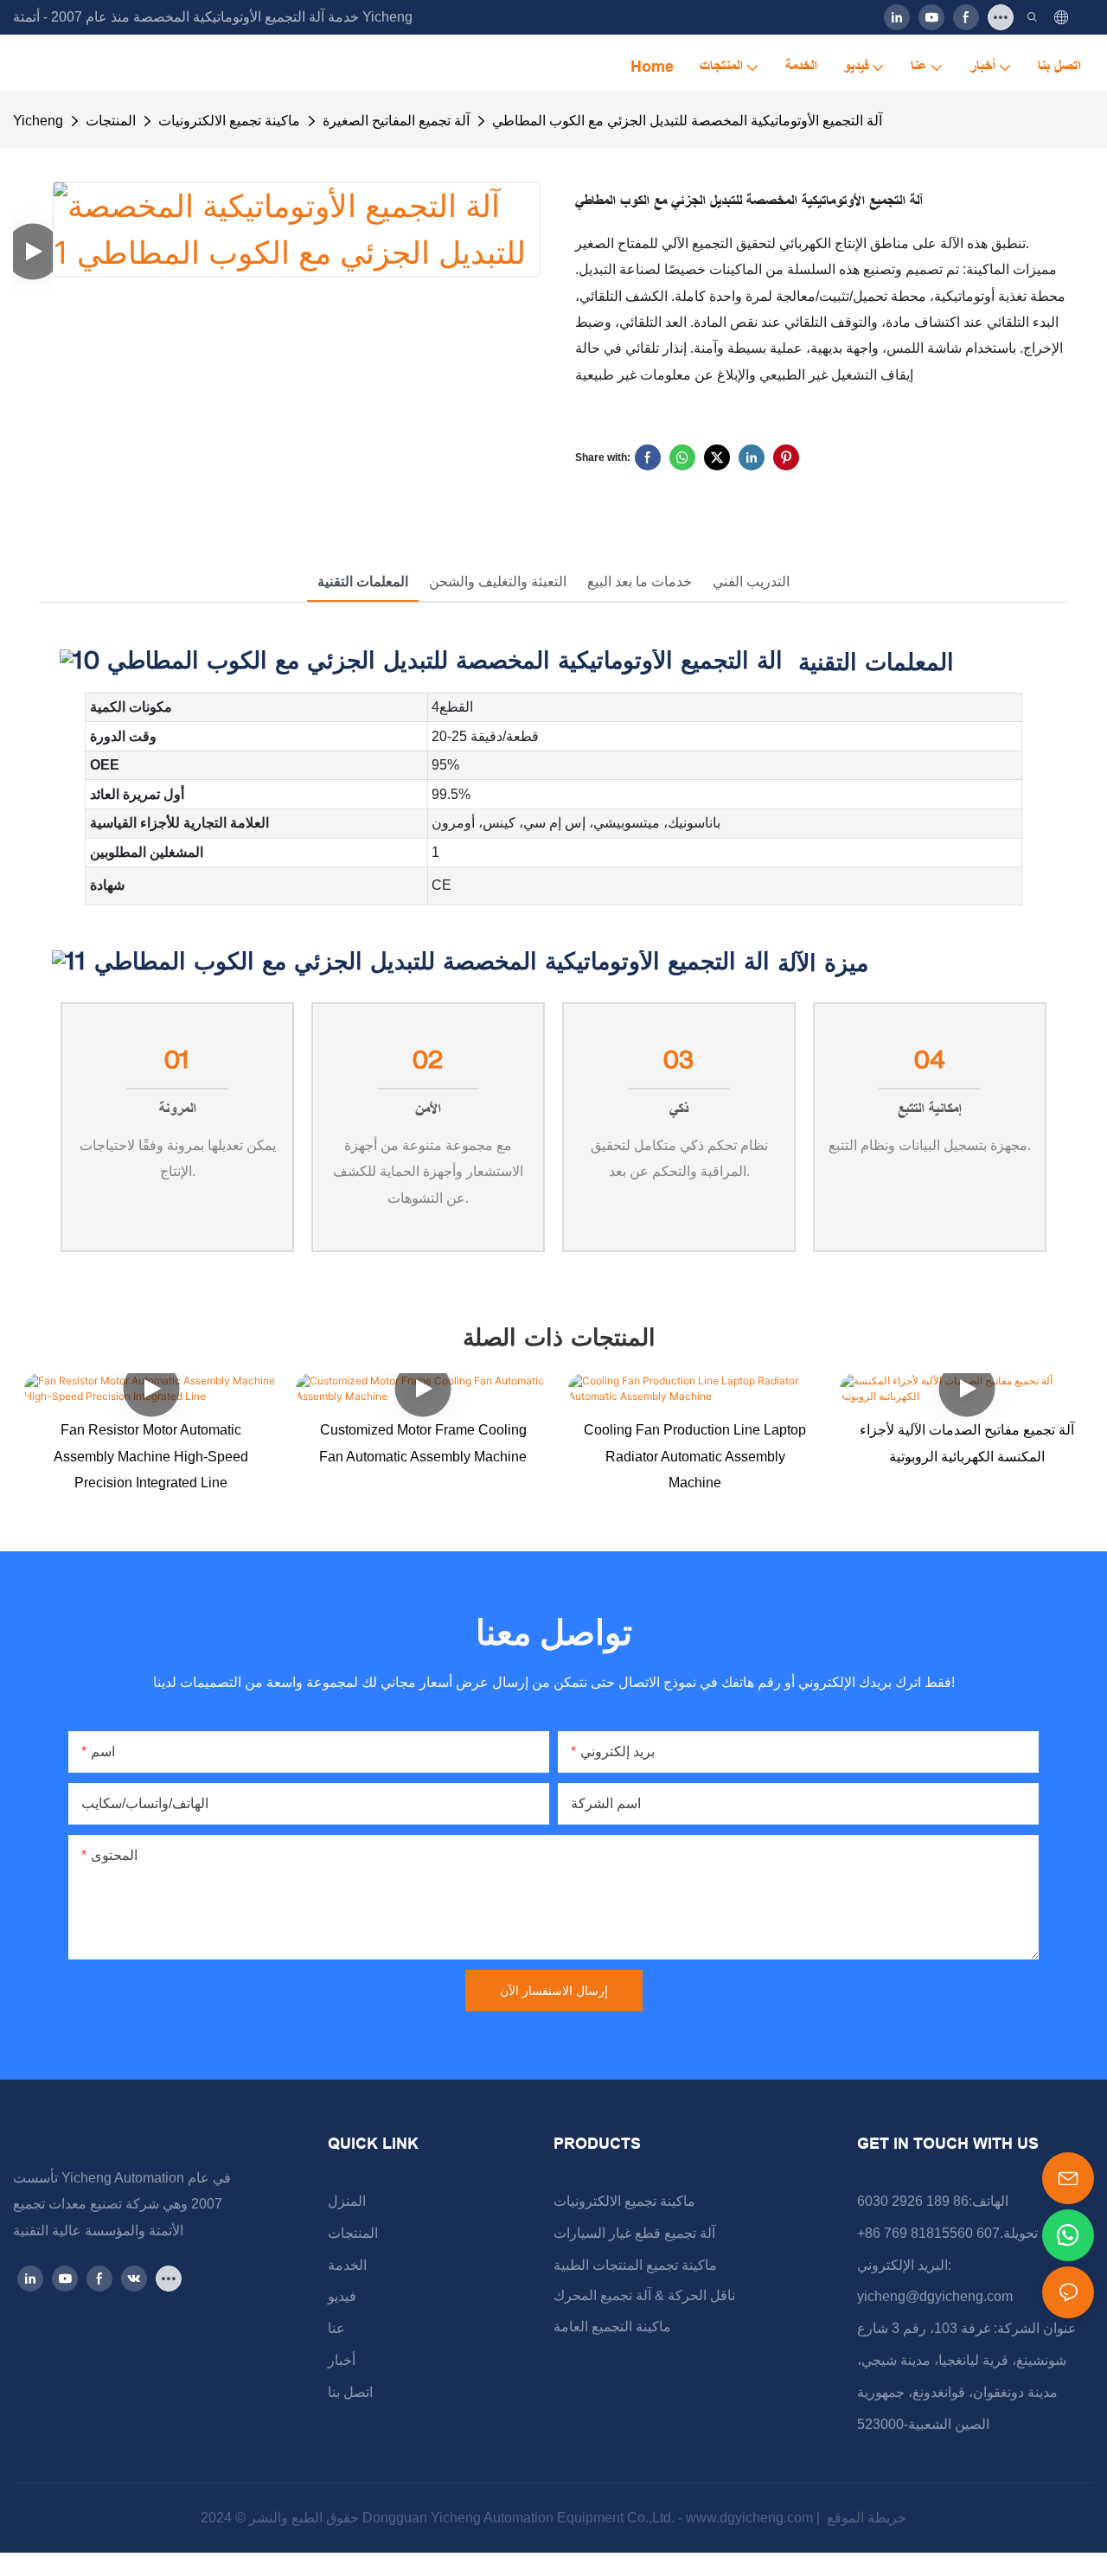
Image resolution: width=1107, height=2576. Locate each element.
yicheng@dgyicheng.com (935, 2296)
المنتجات (111, 121)
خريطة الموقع (865, 2518)
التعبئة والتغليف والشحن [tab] (498, 582)
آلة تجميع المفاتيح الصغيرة (396, 121)
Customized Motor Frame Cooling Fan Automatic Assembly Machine (423, 1443)
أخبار (342, 2360)
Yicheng (38, 121)
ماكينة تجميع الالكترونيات (229, 121)
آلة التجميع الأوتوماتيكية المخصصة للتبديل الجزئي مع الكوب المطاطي (687, 121)
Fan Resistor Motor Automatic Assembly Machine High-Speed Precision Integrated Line (151, 1456)
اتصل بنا (350, 2392)
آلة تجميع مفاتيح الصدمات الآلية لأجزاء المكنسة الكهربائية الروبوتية (967, 1443)
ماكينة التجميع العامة (612, 2327)
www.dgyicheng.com (751, 2518)
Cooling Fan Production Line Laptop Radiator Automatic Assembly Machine (695, 1456)
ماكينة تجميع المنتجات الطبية (635, 2265)
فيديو (342, 2296)
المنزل (347, 2201)
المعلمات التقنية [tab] (363, 582)
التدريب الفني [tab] (751, 582)
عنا (336, 2328)
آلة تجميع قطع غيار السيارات (634, 2233)
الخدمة (347, 2265)
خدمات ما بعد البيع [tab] (640, 582)
